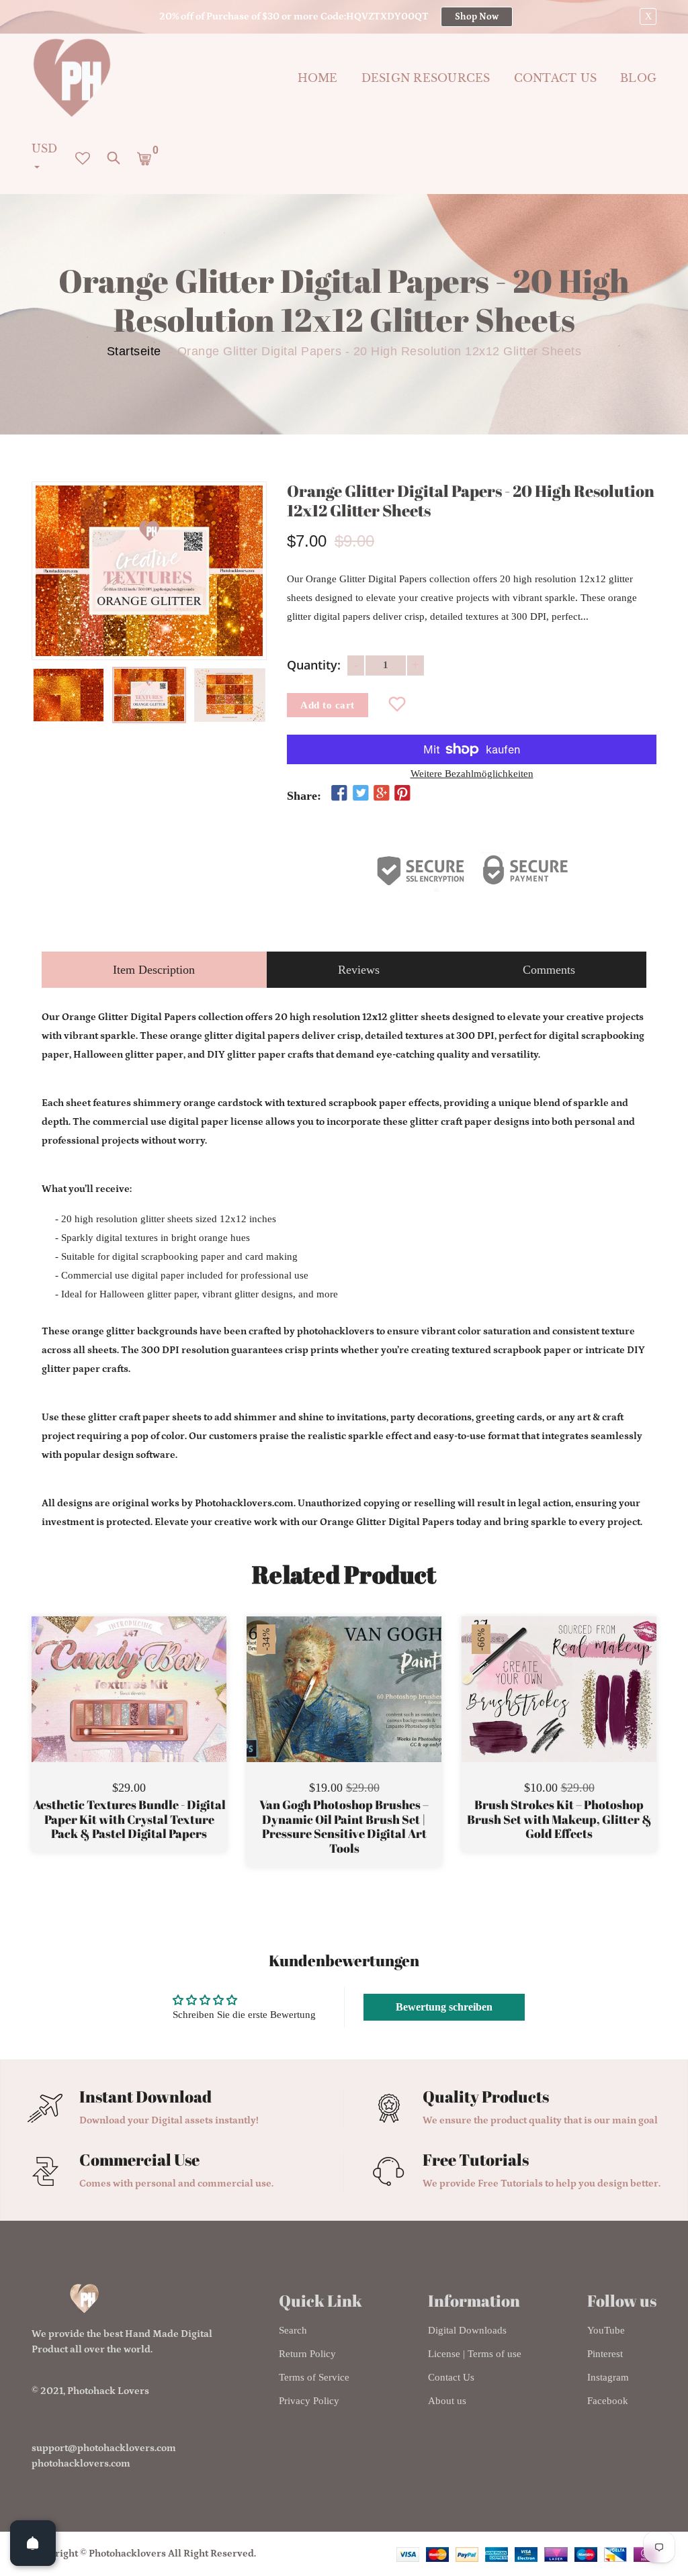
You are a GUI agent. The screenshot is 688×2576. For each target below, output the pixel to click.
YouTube (606, 2330)
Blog (638, 78)
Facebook (608, 2401)
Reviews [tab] (359, 970)
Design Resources (426, 78)
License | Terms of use (475, 2354)
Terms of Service (314, 2377)
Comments (549, 970)
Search (293, 2330)
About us (447, 2401)
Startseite (134, 351)
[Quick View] (163, 1709)
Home (318, 78)
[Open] (33, 2543)
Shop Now (477, 17)
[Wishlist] (397, 705)
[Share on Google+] (382, 794)
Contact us (556, 78)
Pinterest (605, 2354)
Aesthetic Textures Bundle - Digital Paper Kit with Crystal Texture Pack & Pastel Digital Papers (129, 1820)
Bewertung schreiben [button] (444, 2007)
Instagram (608, 2377)
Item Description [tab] (154, 970)
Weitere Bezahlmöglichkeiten (472, 774)
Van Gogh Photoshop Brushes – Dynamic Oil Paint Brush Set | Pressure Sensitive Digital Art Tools (344, 1827)
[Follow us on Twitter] (360, 794)
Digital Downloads (467, 2330)
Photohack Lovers (108, 2391)
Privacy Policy (309, 2401)
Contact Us (451, 2377)
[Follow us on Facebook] (339, 794)
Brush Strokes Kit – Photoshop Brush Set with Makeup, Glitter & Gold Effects (559, 1820)
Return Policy (307, 2354)
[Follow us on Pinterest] (402, 794)
